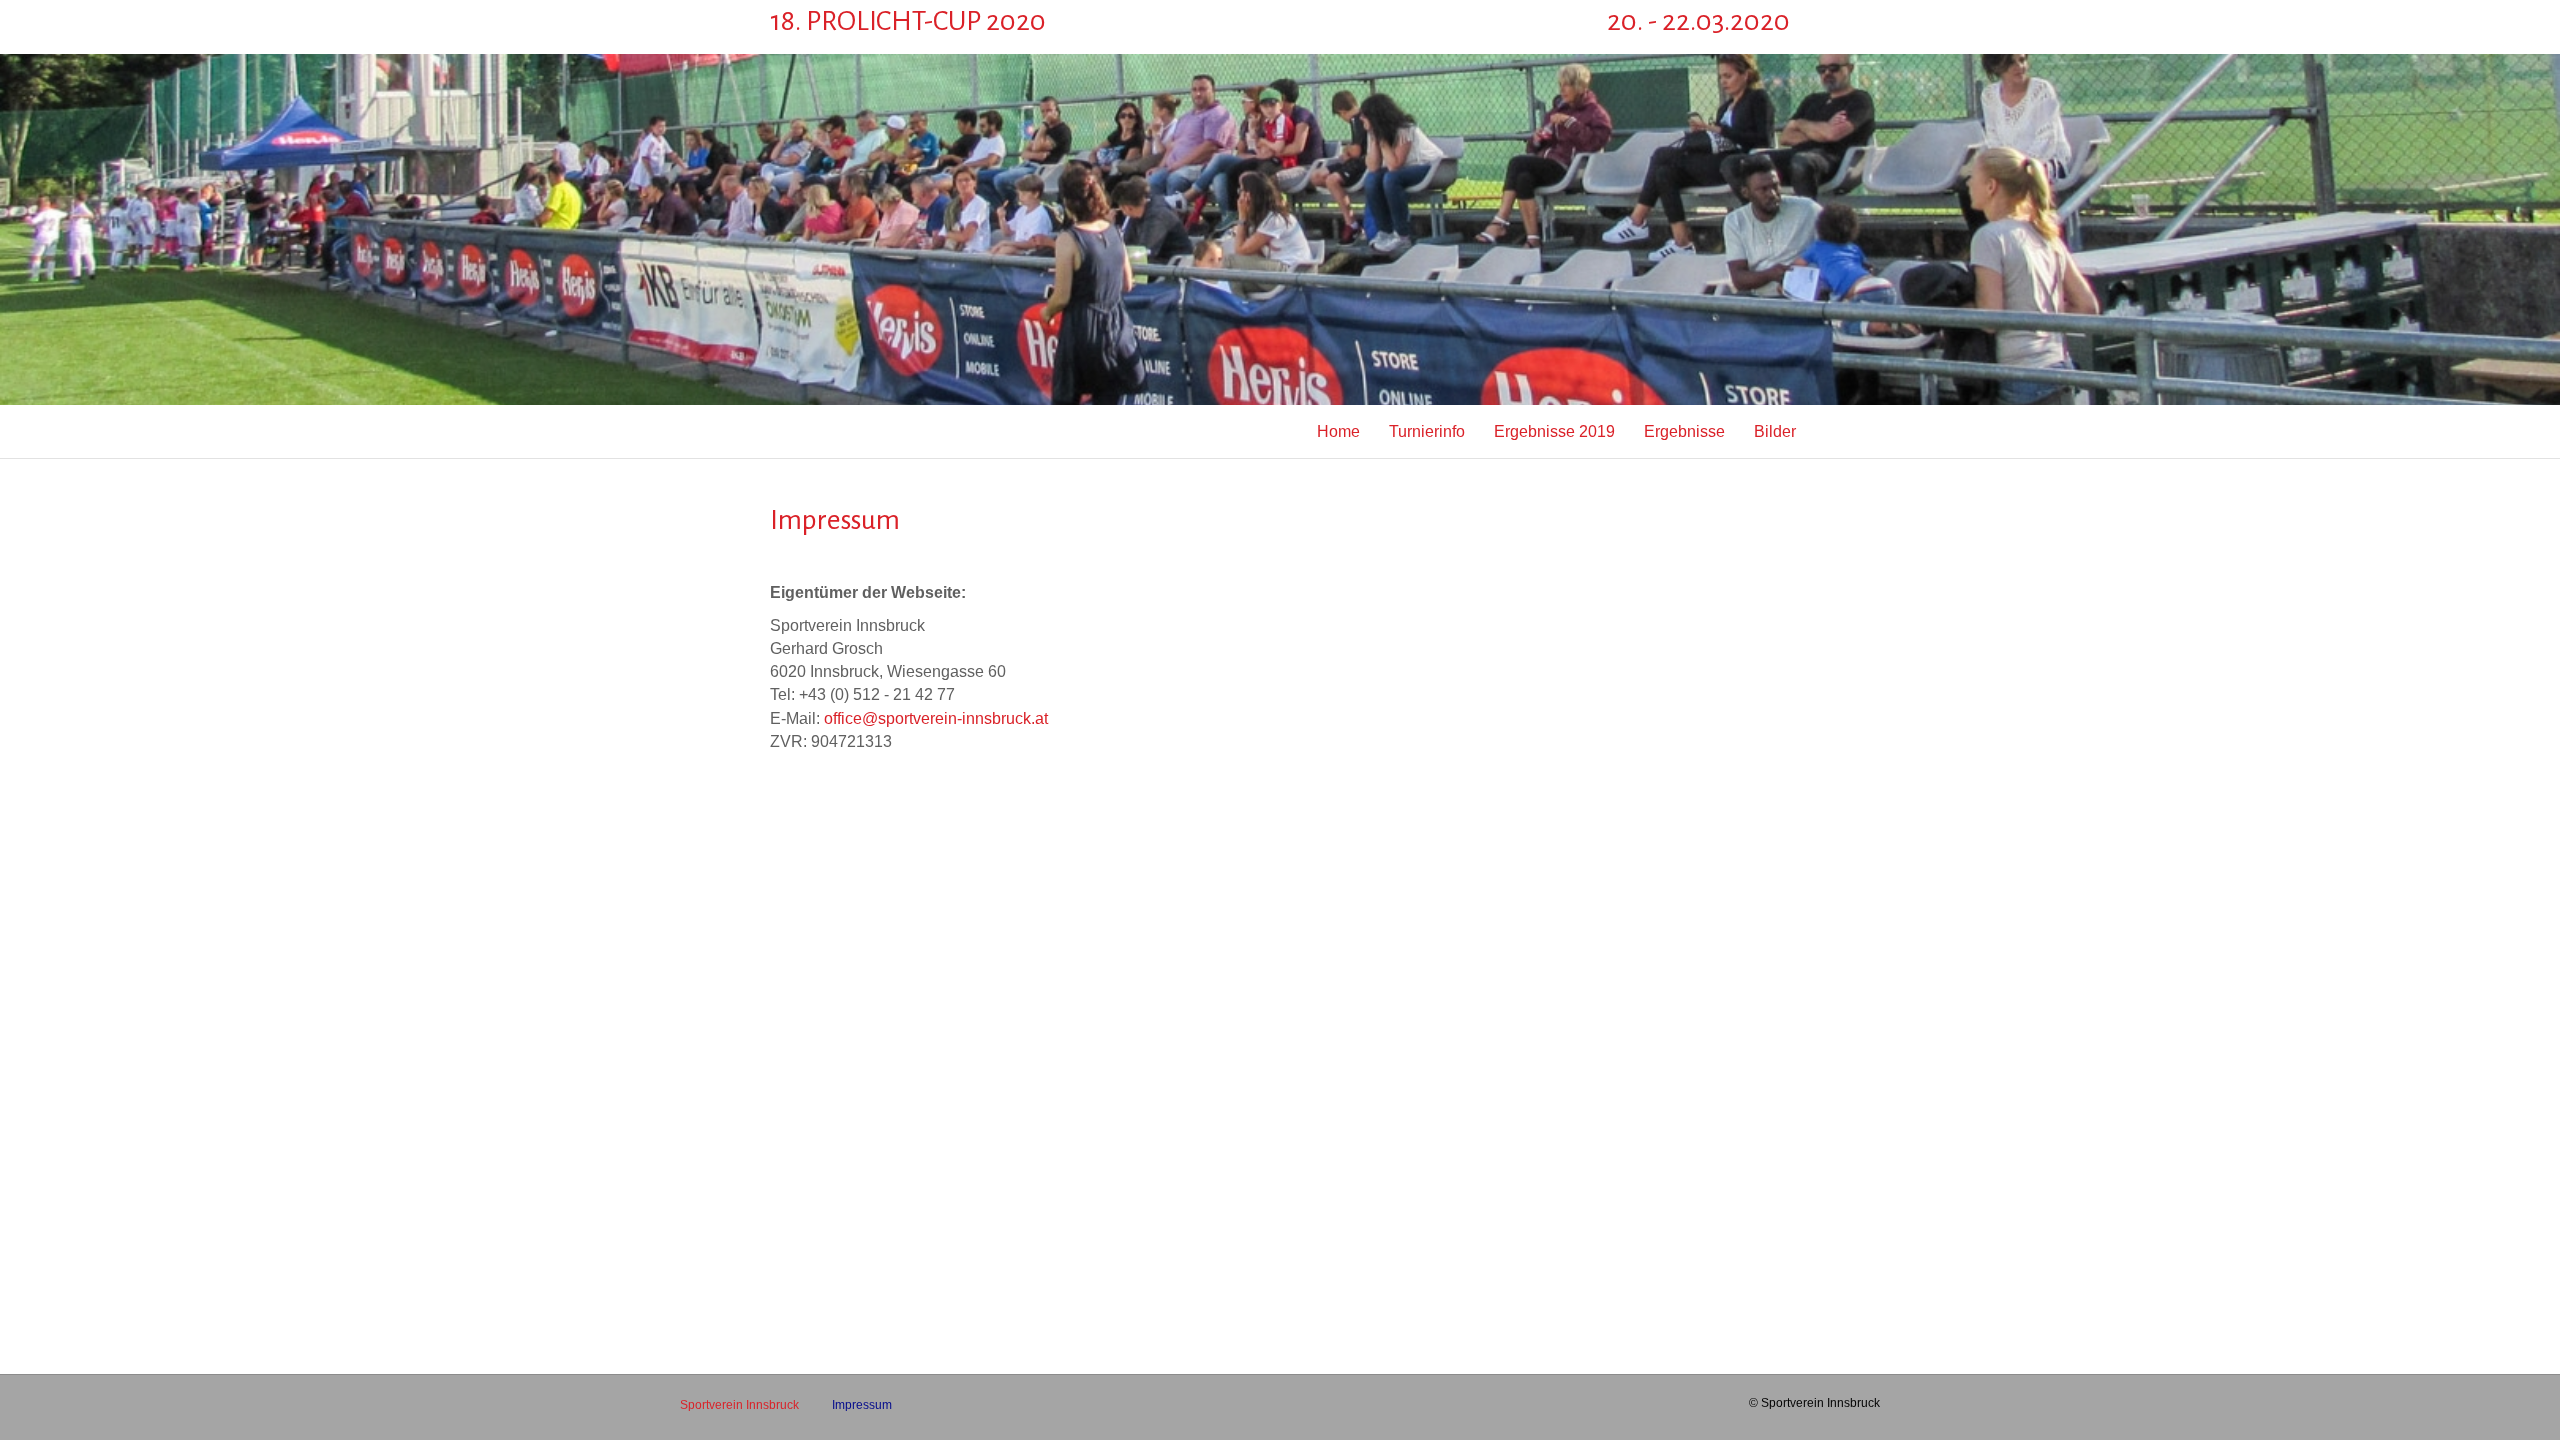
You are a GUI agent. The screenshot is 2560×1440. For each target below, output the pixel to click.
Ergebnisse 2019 (1554, 431)
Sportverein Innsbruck (739, 1405)
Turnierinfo (1427, 431)
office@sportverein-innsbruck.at (936, 718)
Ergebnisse (1684, 431)
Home (1338, 431)
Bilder (1775, 431)
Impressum (862, 1405)
